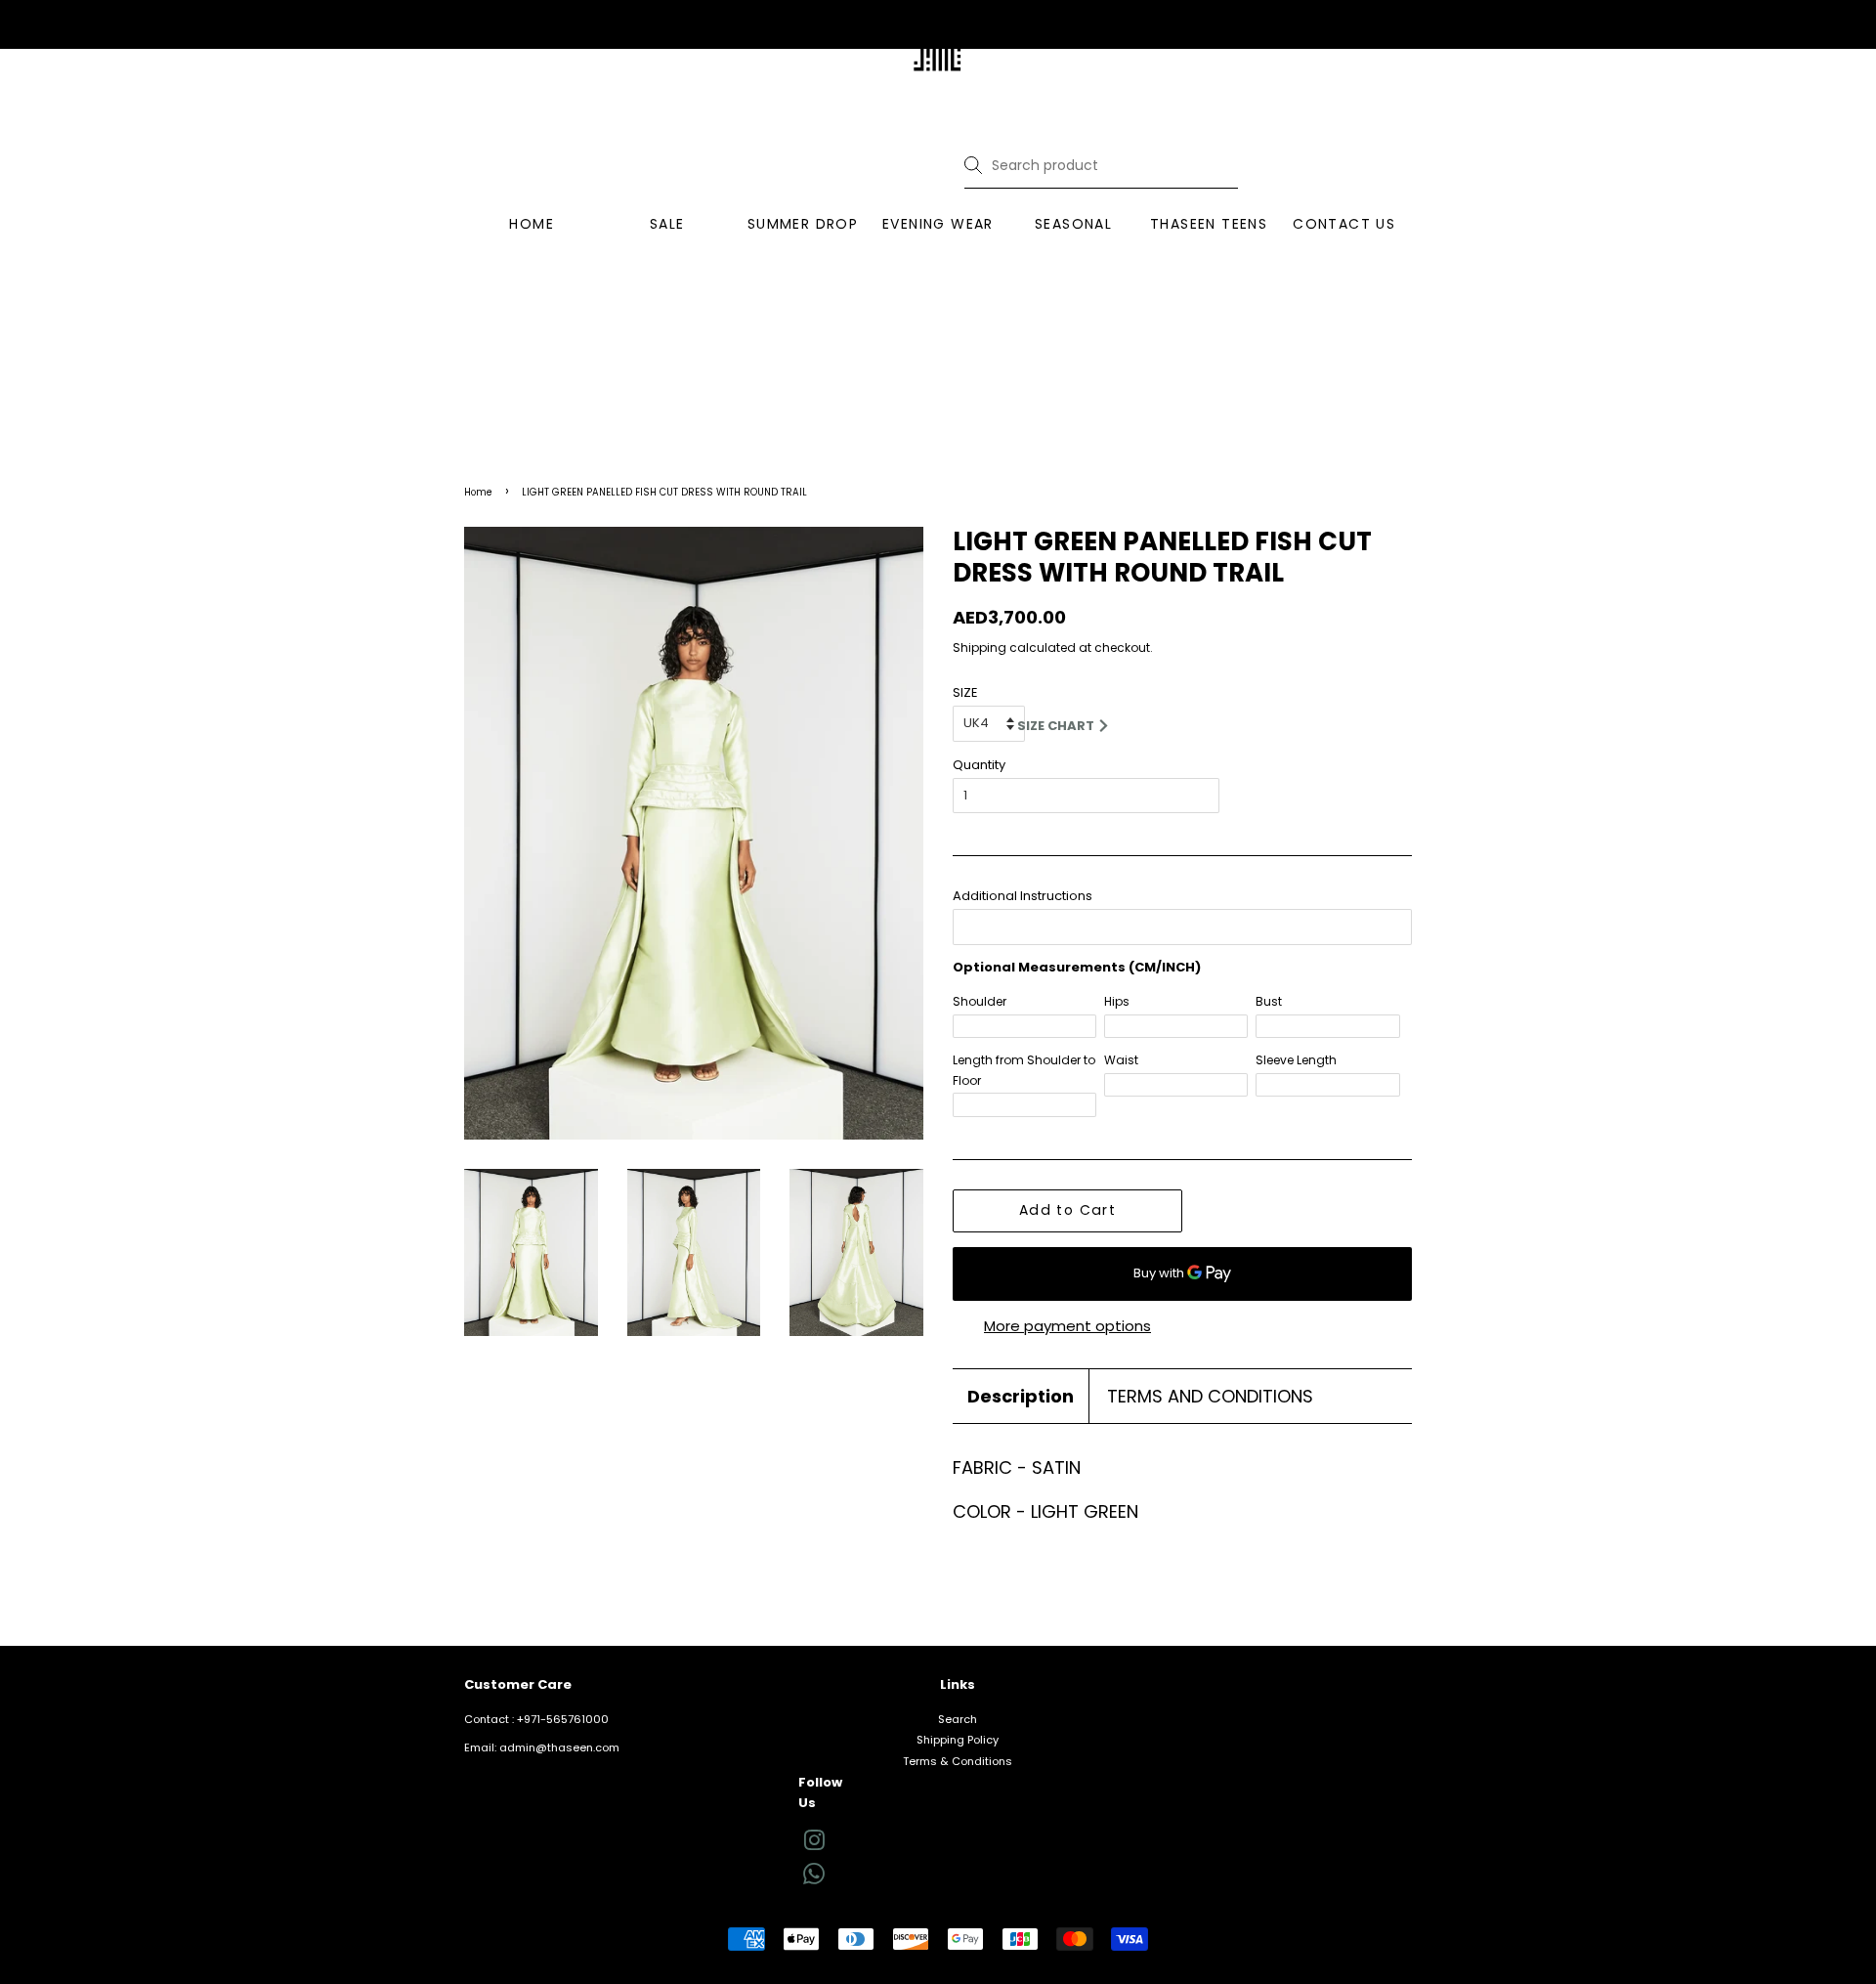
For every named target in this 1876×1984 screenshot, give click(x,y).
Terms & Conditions (958, 1761)
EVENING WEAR (938, 224)
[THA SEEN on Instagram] (814, 1845)
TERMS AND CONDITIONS (1210, 1396)
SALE (667, 224)
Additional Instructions (1023, 896)
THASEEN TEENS (1209, 224)
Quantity (979, 765)
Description (1021, 1396)
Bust (1269, 1001)
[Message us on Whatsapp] (814, 1880)
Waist (1121, 1060)
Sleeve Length (1296, 1060)
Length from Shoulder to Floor (1024, 1070)
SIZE (965, 692)
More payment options (1067, 1326)
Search (958, 1719)
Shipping (980, 647)
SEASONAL (1073, 224)
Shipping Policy (958, 1740)
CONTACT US (1344, 224)
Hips (1117, 1001)
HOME (532, 224)
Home (478, 492)
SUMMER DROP (803, 224)
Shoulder (980, 1001)
